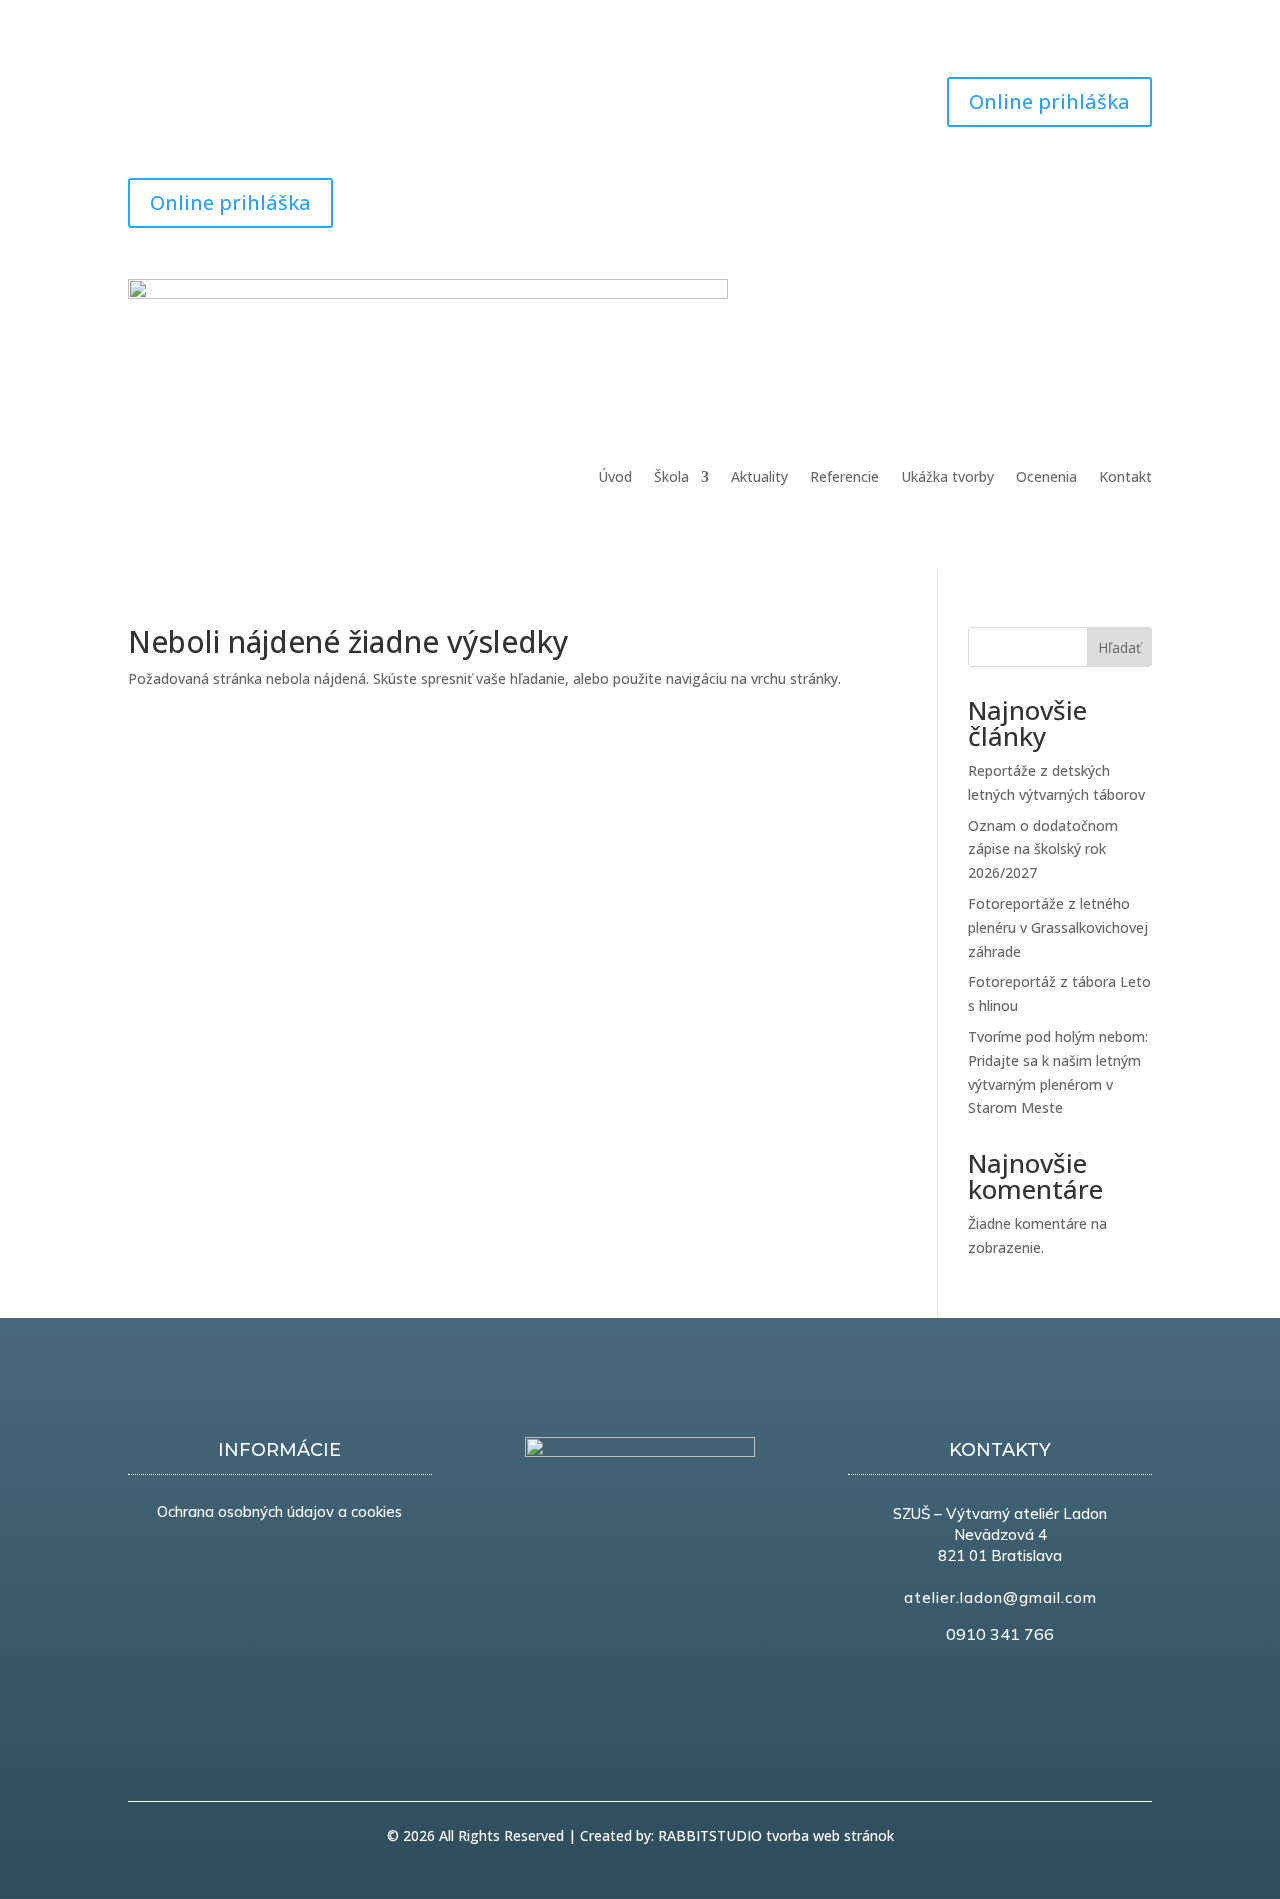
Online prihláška (1049, 101)
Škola (671, 478)
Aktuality (759, 478)
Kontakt (1125, 478)
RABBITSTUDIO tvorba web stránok (776, 1835)
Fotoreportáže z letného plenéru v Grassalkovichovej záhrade (1058, 927)
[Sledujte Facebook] (144, 93)
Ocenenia (1046, 478)
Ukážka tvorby (947, 478)
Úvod (615, 478)
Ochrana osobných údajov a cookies (279, 1511)
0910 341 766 (1000, 1634)
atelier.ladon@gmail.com (1000, 1597)
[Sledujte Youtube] (184, 93)
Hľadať (1119, 647)
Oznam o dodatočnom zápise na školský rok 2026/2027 (1043, 849)
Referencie (844, 478)
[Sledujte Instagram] (224, 93)
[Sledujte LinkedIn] (1096, 194)
